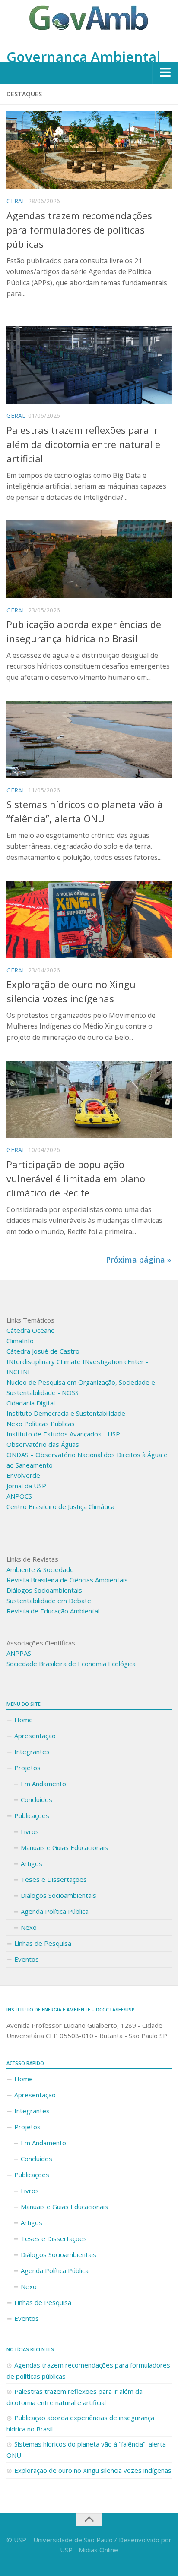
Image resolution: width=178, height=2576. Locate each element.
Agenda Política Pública (55, 1911)
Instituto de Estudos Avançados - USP (63, 1434)
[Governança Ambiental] (89, 23)
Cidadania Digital (31, 1403)
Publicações (32, 1815)
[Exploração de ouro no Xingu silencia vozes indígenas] (89, 919)
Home (24, 1720)
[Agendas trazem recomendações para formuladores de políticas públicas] (89, 150)
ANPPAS (19, 1653)
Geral (16, 201)
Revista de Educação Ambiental (53, 1611)
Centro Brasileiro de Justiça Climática (60, 1506)
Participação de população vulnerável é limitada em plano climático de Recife (76, 1178)
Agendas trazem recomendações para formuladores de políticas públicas (79, 230)
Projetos (27, 1768)
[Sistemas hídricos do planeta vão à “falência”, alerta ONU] (89, 739)
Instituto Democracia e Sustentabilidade (66, 1413)
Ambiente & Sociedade (40, 1569)
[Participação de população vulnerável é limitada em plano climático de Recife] (89, 1099)
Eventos (27, 1959)
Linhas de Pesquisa (43, 1943)
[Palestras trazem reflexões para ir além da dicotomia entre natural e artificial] (89, 365)
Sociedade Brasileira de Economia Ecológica (71, 1664)
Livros (30, 1831)
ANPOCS (19, 1496)
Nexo (29, 1927)
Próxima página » (139, 1260)
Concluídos (37, 1799)
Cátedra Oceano (31, 1330)
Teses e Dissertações (54, 1879)
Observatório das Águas (43, 1444)
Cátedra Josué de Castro (43, 1351)
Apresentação (35, 1736)
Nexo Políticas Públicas (41, 1424)
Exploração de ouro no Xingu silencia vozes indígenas (93, 2470)
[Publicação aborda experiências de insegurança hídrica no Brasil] (89, 559)
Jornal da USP (26, 1486)
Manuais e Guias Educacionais (64, 1847)
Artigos (32, 1863)
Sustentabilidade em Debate (49, 1601)
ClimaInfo (20, 1341)
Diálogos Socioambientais (44, 1590)
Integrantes (32, 1752)
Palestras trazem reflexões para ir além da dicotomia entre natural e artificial (83, 444)
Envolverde (23, 1475)
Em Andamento (43, 1784)
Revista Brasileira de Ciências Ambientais (67, 1580)
